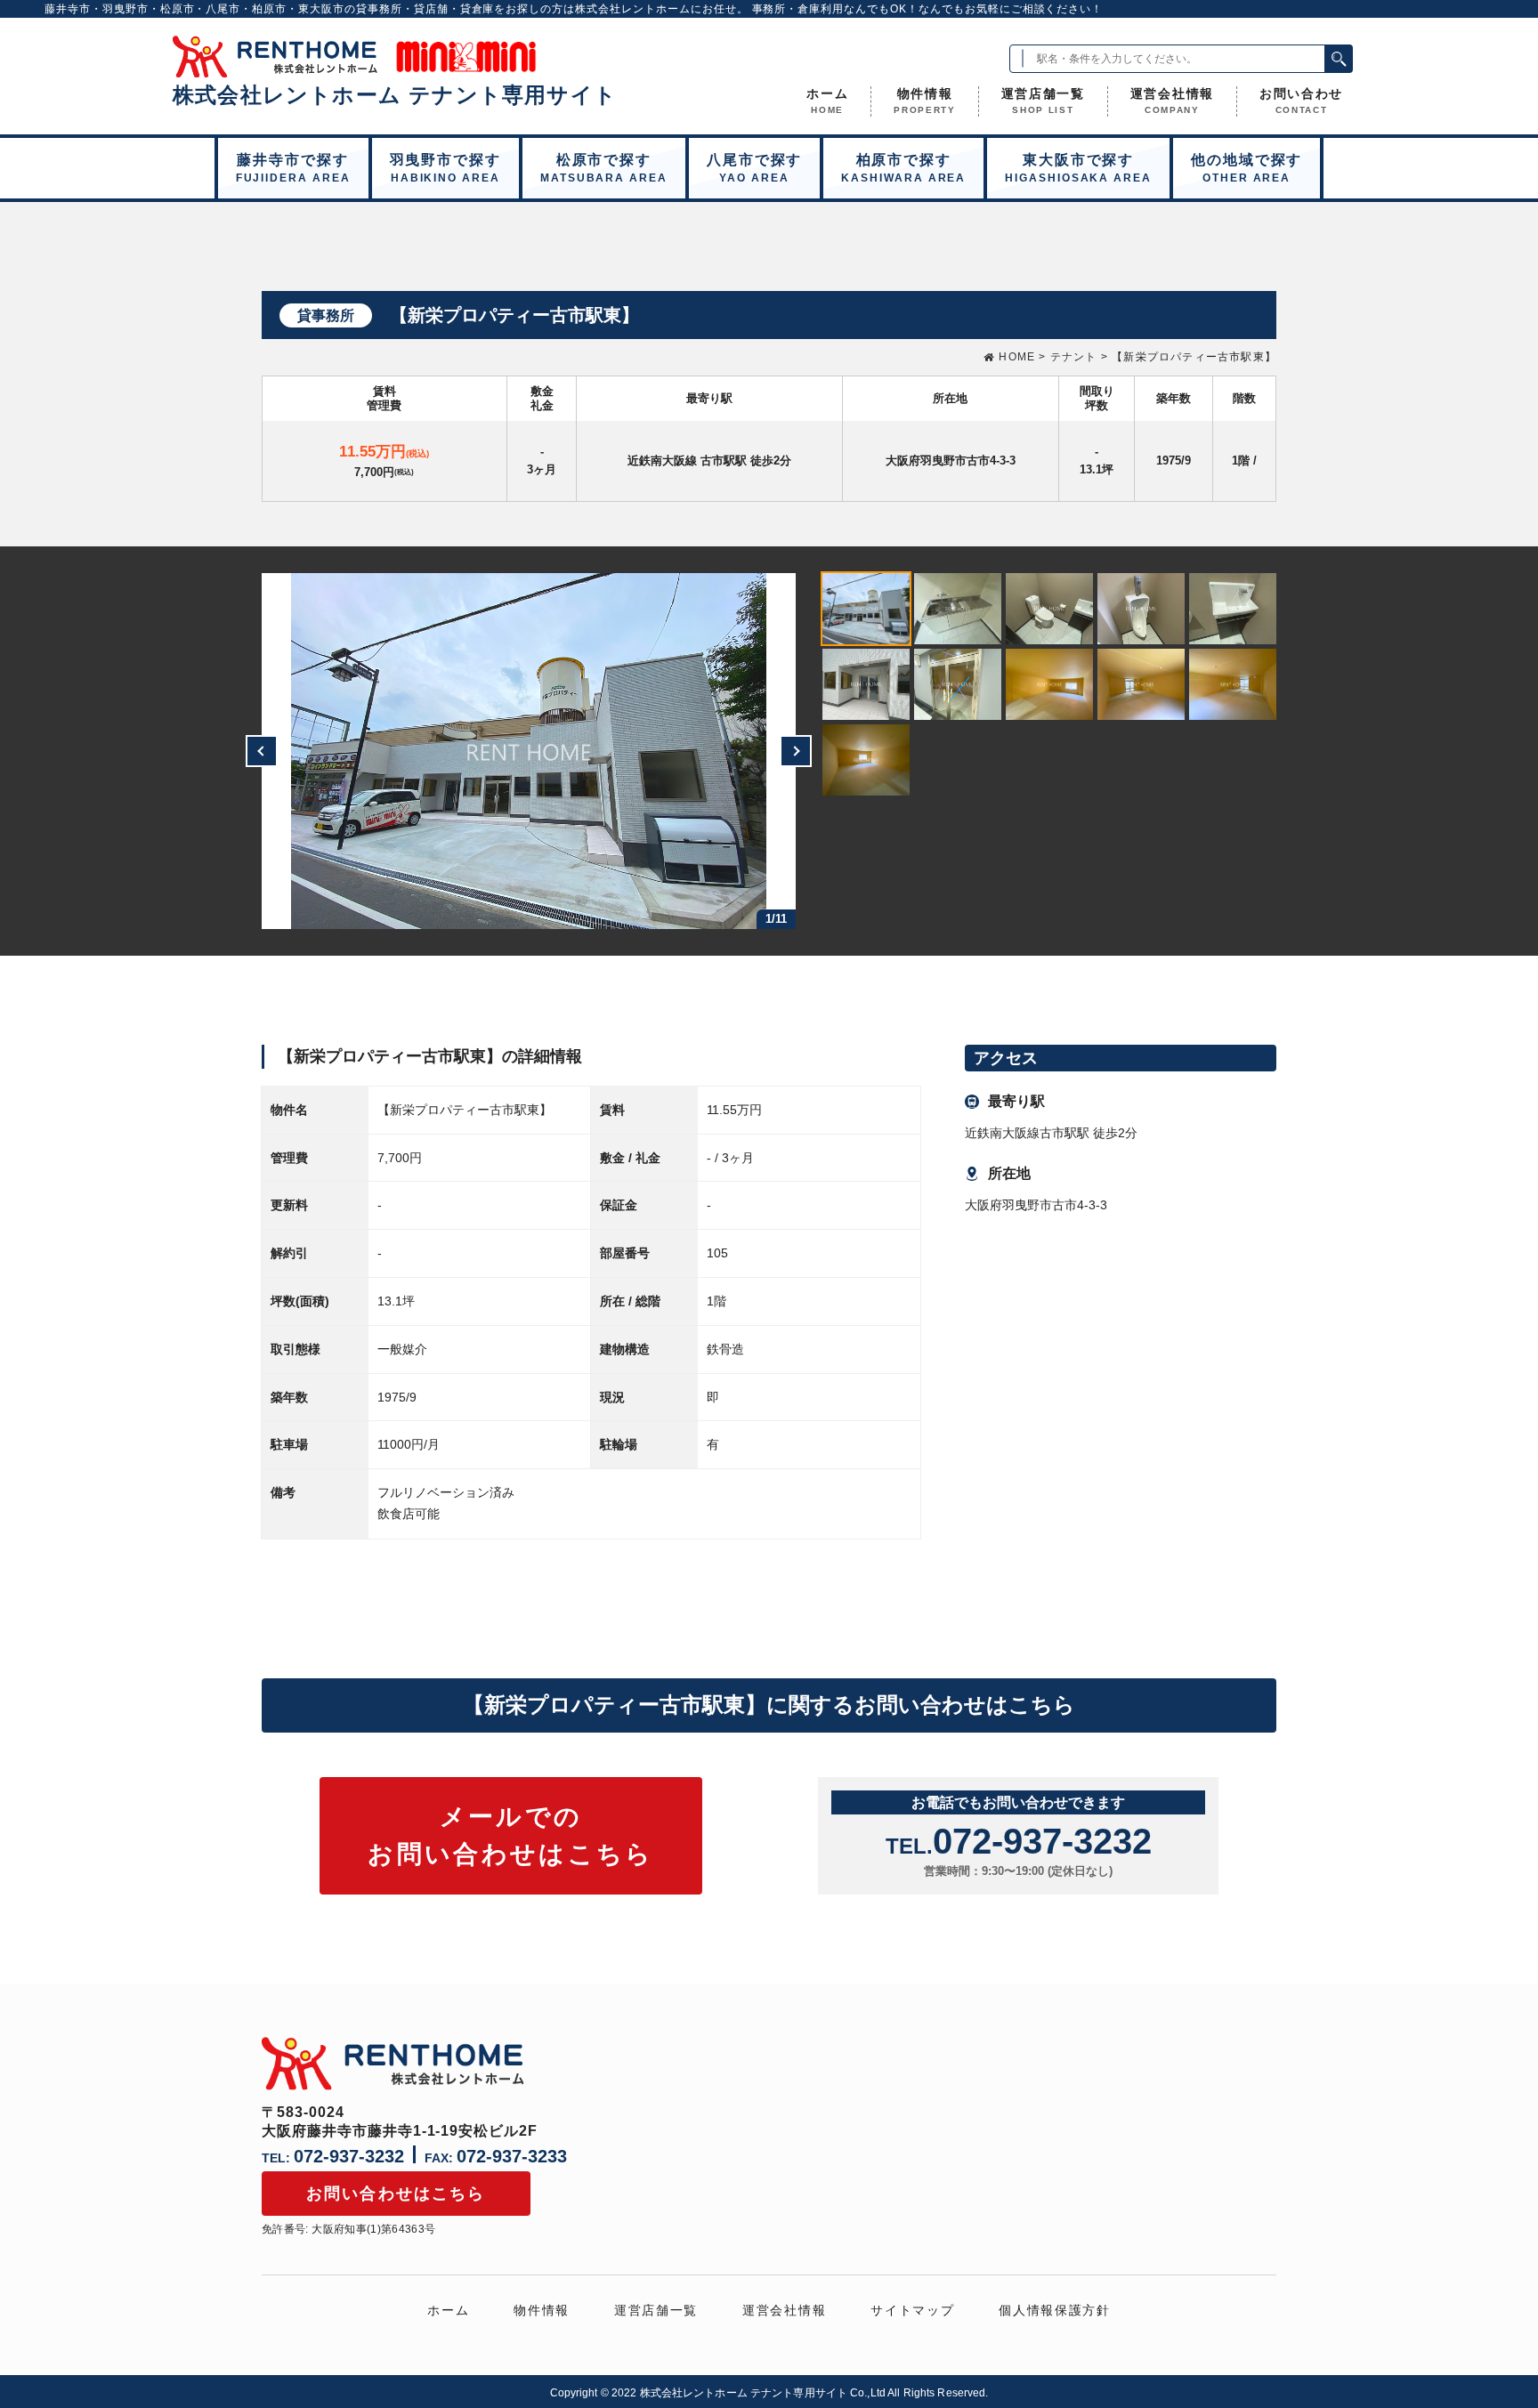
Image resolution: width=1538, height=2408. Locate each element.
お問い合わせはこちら (396, 2194)
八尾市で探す (755, 168)
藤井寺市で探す (293, 168)
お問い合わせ (1301, 101)
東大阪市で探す (1078, 168)
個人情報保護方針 (1054, 2310)
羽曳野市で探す (445, 168)
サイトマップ (912, 2310)
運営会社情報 (1172, 101)
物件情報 (924, 101)
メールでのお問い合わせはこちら (511, 1835)
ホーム (827, 101)
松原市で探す (604, 168)
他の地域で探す (1247, 168)
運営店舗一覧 (1043, 101)
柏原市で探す (903, 168)
